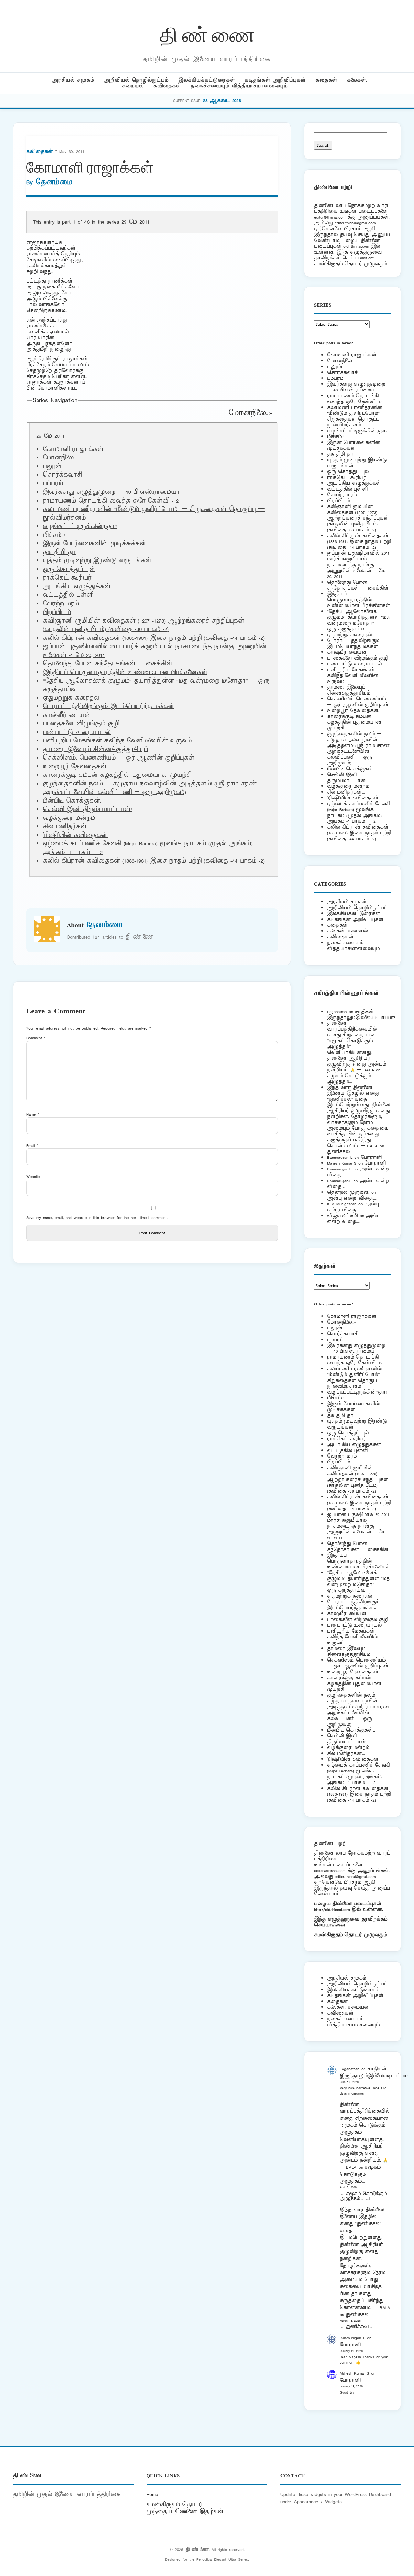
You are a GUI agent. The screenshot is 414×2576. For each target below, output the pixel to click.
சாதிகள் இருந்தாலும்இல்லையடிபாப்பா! (361, 1015)
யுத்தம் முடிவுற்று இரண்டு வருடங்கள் (97, 561)
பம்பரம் (53, 484)
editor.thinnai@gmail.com (355, 223)
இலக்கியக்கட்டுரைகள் (207, 80)
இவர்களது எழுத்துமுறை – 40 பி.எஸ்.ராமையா (111, 492)
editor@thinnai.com (330, 217)
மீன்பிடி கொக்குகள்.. (73, 801)
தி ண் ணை (207, 34)
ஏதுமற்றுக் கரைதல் (71, 698)
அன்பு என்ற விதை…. (352, 1198)
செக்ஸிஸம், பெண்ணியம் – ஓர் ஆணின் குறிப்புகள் (119, 758)
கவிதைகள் (167, 86)
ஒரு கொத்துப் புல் (69, 570)
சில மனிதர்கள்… (67, 827)
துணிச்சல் (338, 1152)
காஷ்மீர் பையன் (67, 715)
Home (152, 2494)
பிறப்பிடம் (57, 612)
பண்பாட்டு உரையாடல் (77, 732)
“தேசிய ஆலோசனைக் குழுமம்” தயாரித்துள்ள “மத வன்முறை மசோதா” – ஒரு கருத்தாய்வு (358, 620)
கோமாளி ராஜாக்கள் (352, 355)
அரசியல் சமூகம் (73, 80)
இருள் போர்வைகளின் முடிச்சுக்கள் (94, 544)
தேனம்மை (54, 182)
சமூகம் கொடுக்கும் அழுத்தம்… (349, 1079)
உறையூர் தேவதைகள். (75, 767)
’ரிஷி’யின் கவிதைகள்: (76, 835)
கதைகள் (326, 80)
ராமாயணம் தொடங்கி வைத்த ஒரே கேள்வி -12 (111, 501)
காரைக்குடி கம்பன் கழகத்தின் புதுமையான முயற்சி (117, 775)
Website (33, 1176)
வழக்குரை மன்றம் (69, 818)
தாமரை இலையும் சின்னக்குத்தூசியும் (95, 750)
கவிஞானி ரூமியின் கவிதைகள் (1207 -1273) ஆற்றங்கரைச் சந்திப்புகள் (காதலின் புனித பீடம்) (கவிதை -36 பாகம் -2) (143, 625)
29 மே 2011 (136, 222)
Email (32, 1145)
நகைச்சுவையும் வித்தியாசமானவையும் (239, 86)
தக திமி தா (59, 552)
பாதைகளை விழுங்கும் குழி (81, 724)
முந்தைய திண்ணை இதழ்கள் (185, 2512)
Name (33, 1114)
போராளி (371, 1157)
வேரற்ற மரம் (61, 604)
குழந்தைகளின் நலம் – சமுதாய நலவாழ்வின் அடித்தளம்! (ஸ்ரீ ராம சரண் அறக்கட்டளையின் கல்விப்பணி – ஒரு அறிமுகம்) (150, 788)
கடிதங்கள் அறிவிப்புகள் (275, 80)
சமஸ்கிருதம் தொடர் (174, 2505)
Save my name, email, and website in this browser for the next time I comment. (97, 1218)
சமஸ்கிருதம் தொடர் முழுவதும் (350, 1935)
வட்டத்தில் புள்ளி (68, 595)
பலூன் (52, 467)
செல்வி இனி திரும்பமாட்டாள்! (87, 809)
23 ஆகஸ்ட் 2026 (222, 101)
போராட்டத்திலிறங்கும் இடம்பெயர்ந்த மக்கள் (108, 706)
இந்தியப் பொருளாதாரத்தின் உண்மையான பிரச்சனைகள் (125, 672)
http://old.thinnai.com (332, 1909)
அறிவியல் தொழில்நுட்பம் (136, 80)
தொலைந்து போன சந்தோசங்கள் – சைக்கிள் (108, 664)
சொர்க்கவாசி (62, 475)
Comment (36, 1038)
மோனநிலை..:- (250, 413)
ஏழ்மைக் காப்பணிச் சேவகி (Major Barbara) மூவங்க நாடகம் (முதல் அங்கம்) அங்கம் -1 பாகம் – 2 (359, 813)
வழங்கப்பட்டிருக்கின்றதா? (80, 526)
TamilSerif (338, 1925)
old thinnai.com (356, 246)
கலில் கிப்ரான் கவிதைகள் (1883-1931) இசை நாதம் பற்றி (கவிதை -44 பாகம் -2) (154, 638)
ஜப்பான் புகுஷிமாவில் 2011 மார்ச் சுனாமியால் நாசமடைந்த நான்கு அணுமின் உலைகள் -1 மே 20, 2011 (358, 565)
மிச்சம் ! (54, 535)
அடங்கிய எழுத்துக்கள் (77, 587)
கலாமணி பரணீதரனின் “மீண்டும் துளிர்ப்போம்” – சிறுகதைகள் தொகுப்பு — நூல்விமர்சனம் (357, 416)
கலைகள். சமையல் (348, 931)
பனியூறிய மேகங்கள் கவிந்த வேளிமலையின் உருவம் (117, 741)
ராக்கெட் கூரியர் (67, 578)
